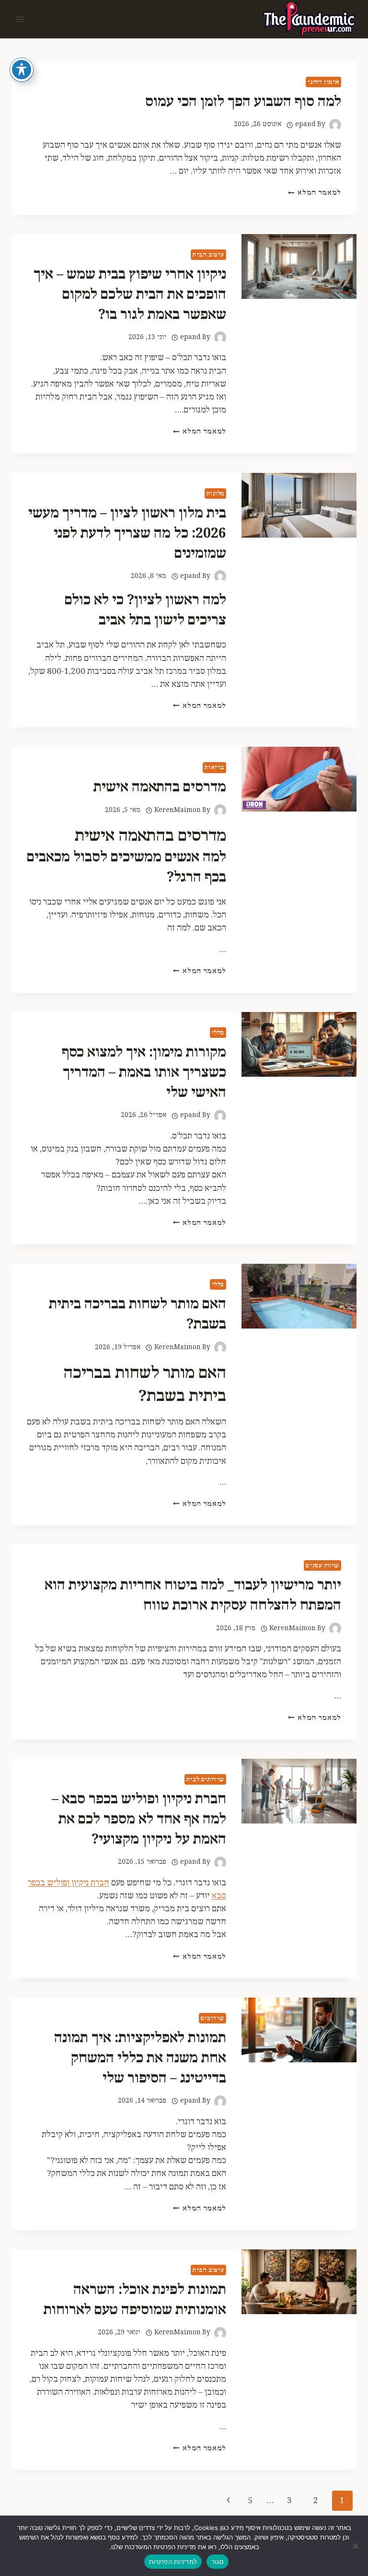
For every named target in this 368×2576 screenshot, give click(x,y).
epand (305, 124)
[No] (356, 2546)
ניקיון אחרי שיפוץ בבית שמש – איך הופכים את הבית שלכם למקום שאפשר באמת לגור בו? (130, 295)
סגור (218, 2562)
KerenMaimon (178, 810)
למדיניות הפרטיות (173, 2562)
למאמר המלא (315, 193)
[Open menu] (20, 19)
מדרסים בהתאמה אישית (160, 787)
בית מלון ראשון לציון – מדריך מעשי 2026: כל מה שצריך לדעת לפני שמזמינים (127, 534)
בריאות (214, 767)
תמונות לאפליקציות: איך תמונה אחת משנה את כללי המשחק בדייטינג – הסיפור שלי (140, 2058)
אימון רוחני (323, 82)
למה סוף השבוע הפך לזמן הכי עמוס (243, 102)
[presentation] (299, 266)
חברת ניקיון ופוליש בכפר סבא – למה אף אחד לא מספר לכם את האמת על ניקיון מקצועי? (139, 1819)
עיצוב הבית (208, 255)
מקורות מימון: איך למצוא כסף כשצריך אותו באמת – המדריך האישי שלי (144, 1073)
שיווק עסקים (322, 1565)
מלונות (215, 494)
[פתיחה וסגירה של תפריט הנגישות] (22, 70)
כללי (218, 1033)
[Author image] (335, 125)
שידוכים (213, 2018)
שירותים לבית (205, 1779)
